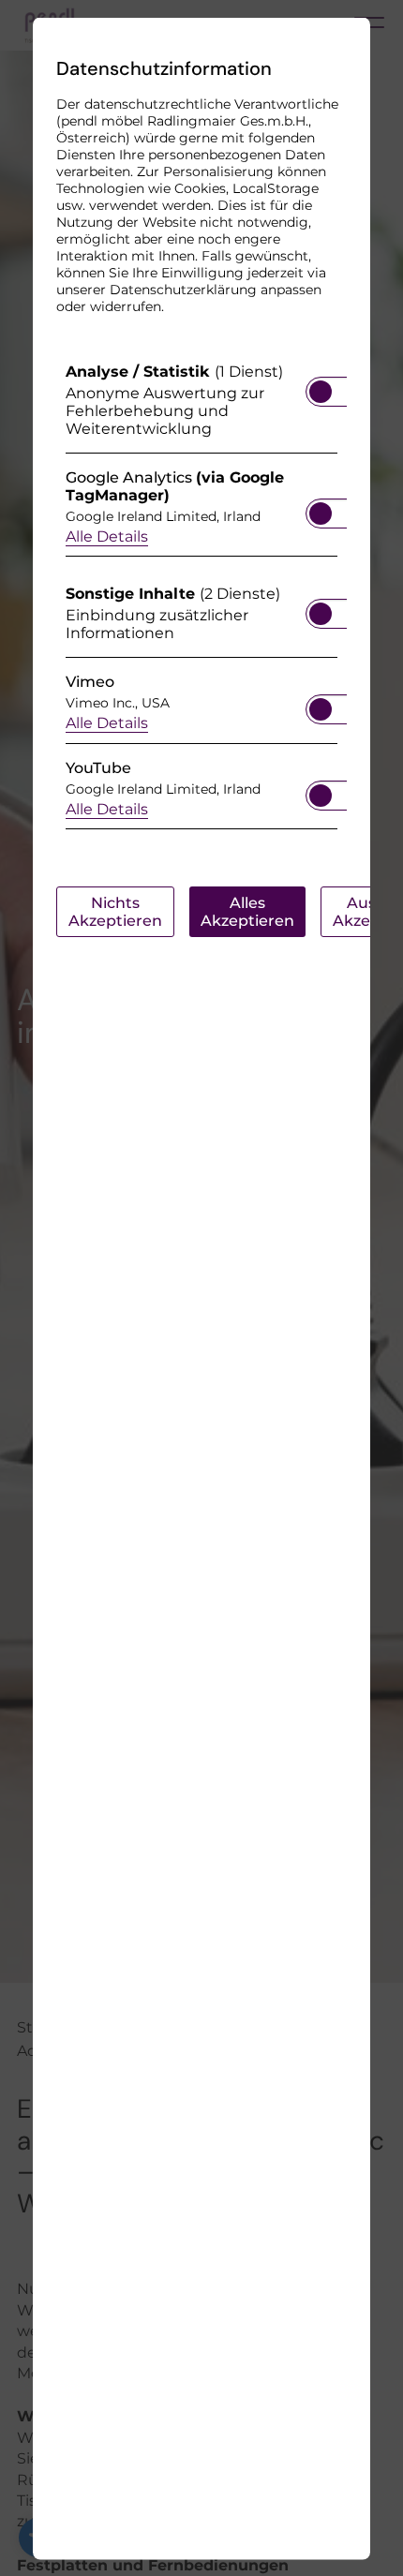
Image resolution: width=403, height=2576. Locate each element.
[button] (321, 391)
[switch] (321, 385)
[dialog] (201, 1288)
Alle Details (107, 536)
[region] (201, 600)
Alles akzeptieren (247, 911)
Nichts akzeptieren (115, 911)
